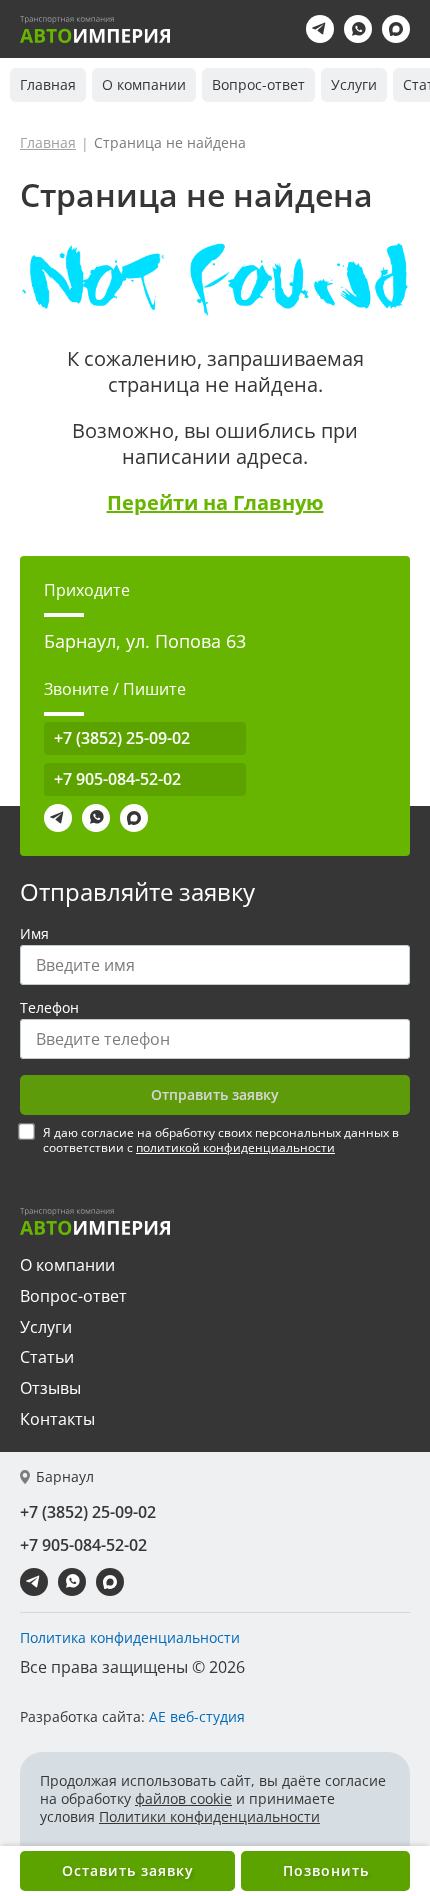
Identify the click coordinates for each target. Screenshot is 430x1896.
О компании (144, 84)
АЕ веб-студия (197, 1716)
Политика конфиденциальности (130, 1638)
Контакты (57, 1419)
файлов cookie (183, 1798)
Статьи (47, 1357)
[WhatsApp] (358, 29)
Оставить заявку (128, 1870)
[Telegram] (320, 29)
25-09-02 (122, 738)
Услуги (354, 84)
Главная (48, 84)
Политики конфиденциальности (209, 1816)
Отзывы (50, 1388)
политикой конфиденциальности (235, 1147)
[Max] (396, 29)
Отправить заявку (215, 1094)
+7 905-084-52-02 (117, 779)
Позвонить (326, 1870)
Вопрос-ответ (258, 84)
